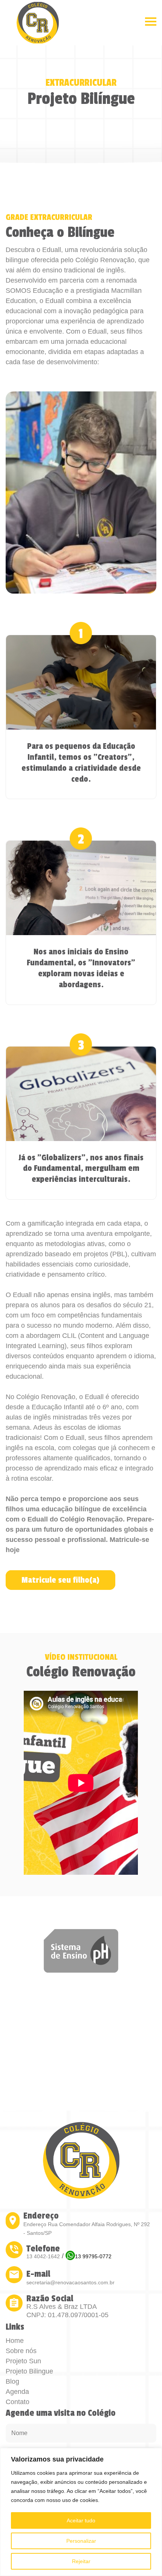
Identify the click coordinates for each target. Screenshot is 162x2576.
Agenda (17, 2392)
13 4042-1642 (43, 2256)
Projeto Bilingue (29, 2371)
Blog (12, 2381)
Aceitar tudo (81, 2520)
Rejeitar (81, 2561)
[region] (81, 2512)
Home (15, 2341)
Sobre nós (21, 2351)
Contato (18, 2402)
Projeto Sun (23, 2361)
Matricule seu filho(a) (60, 1580)
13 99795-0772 (93, 2256)
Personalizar (81, 2541)
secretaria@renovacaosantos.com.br (70, 2282)
